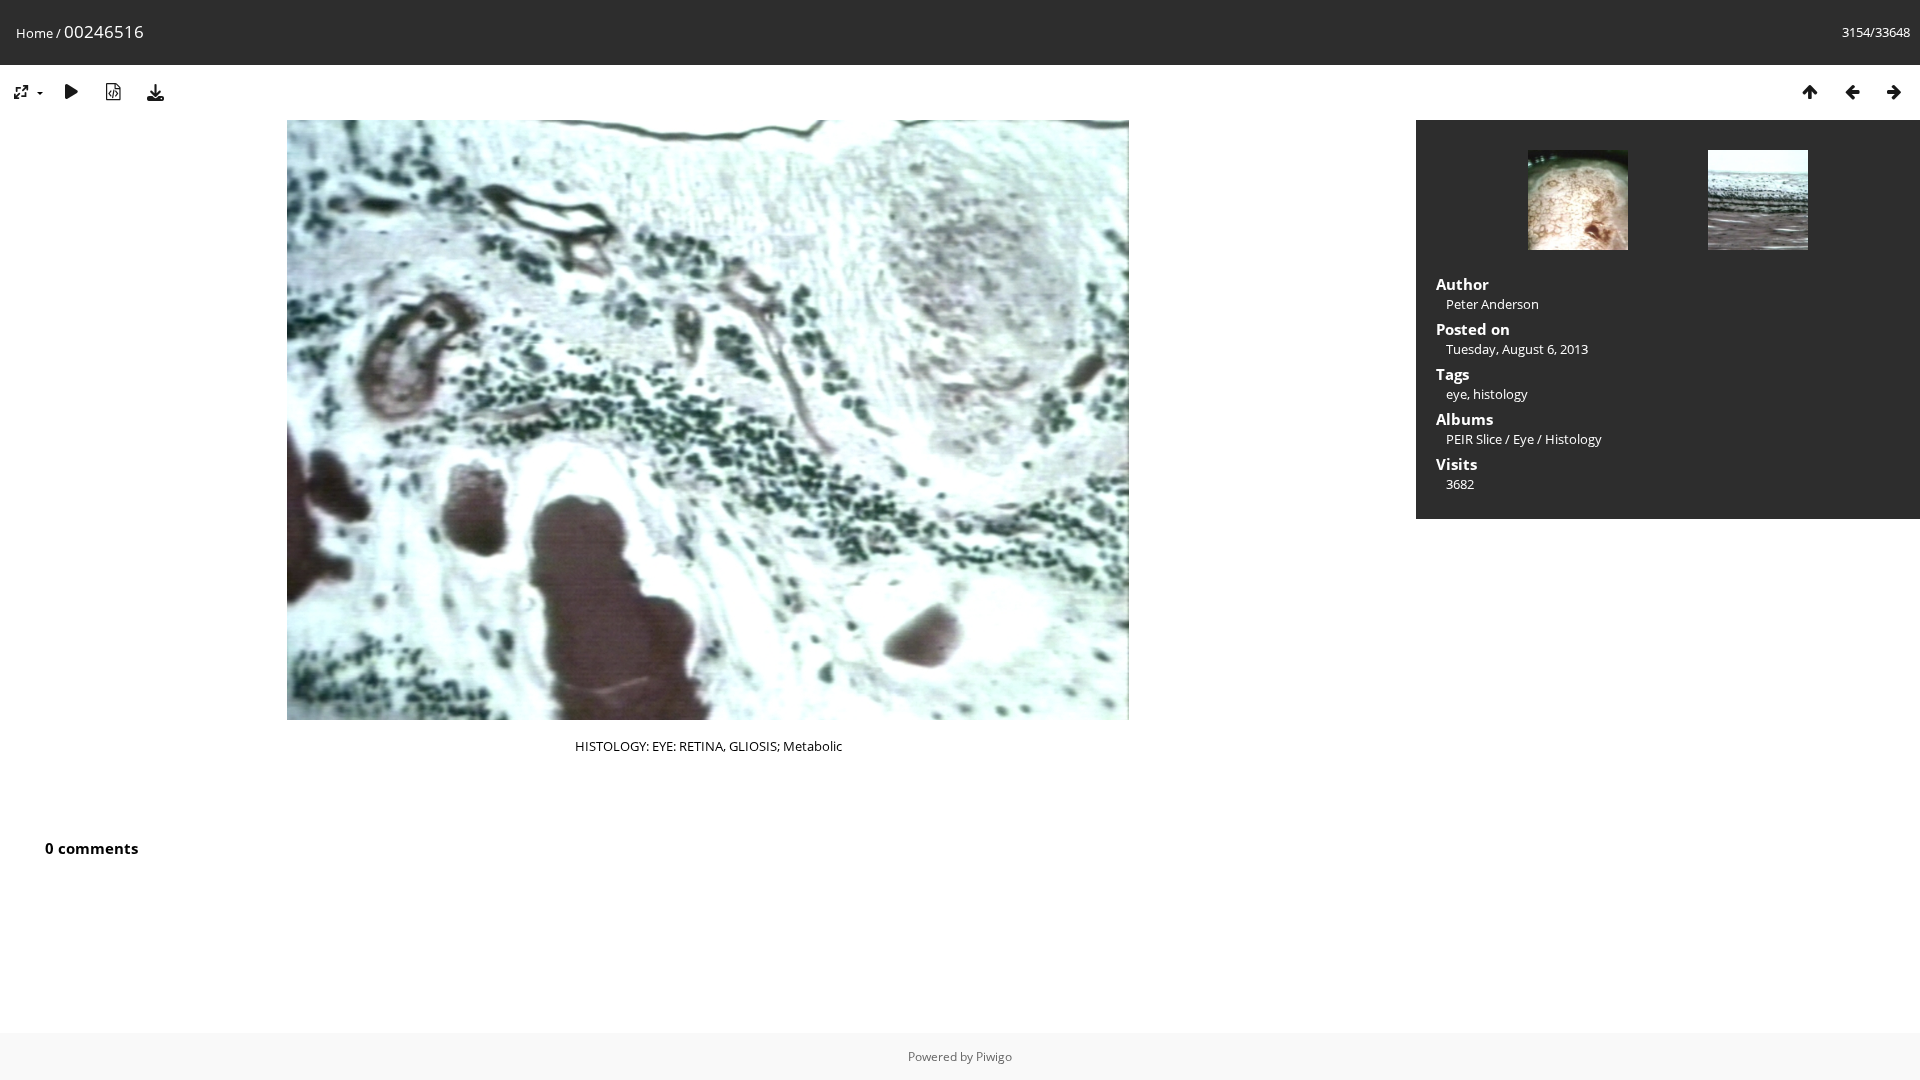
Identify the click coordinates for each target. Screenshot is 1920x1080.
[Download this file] (155, 91)
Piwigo (994, 1056)
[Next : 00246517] (1894, 91)
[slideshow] (71, 91)
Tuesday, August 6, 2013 (1517, 349)
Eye (1523, 439)
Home (34, 33)
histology (1500, 394)
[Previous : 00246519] (1852, 91)
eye (1456, 394)
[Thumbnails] (1810, 91)
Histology (1573, 439)
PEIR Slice (1474, 439)
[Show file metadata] (113, 91)
